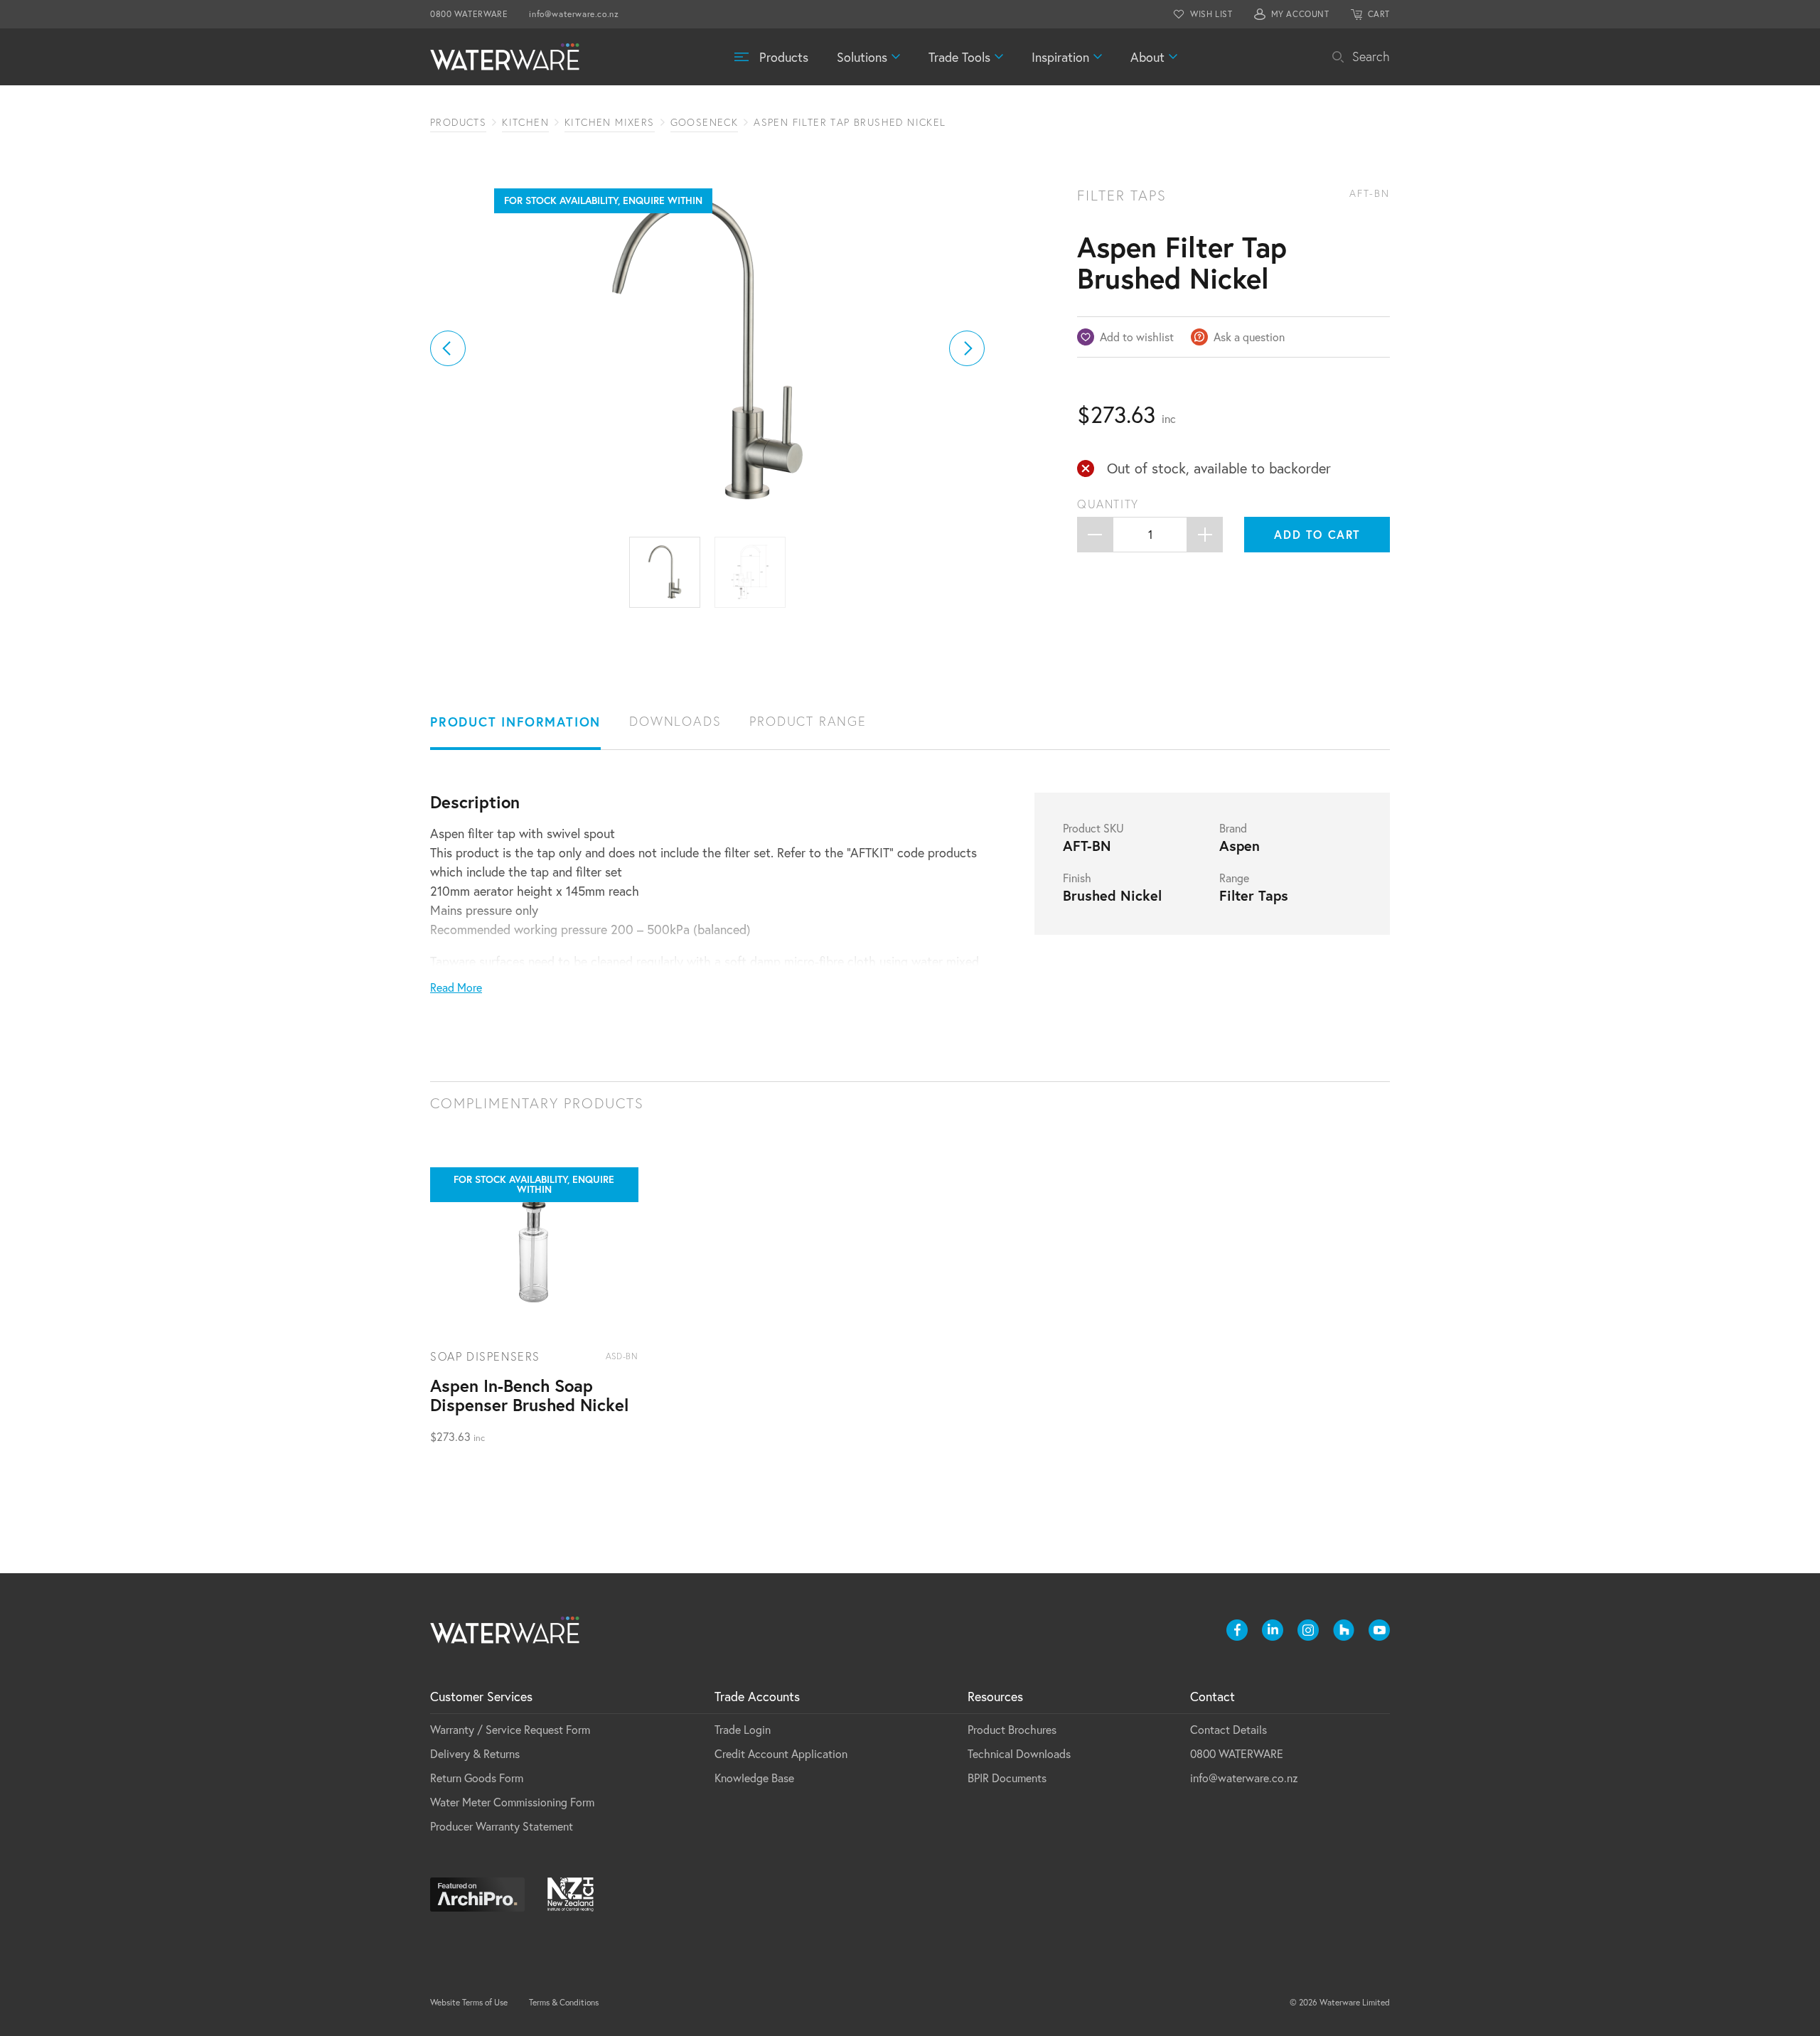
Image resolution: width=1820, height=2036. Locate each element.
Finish (1077, 878)
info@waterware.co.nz (574, 14)
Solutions (862, 57)
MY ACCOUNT (1300, 14)
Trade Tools (959, 57)
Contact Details (1228, 1729)
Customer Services (481, 1696)
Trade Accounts (757, 1696)
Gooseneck (705, 122)
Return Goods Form (477, 1778)
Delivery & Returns (475, 1753)
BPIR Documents (1007, 1778)
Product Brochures (1012, 1729)
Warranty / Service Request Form (510, 1729)
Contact (1213, 1696)
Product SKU (1093, 828)
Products (784, 57)
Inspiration (1060, 57)
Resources (995, 1696)
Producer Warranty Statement (502, 1826)
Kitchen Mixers (610, 122)
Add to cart (1317, 534)
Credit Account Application (781, 1753)
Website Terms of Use (469, 2002)
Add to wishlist (1137, 337)
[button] (448, 348)
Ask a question (1249, 337)
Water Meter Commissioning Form (512, 1802)
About (1147, 57)
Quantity (1108, 504)
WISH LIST (1211, 14)
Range (1234, 878)
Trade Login (743, 1729)
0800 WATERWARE (469, 14)
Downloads (675, 721)
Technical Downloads (1019, 1753)
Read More (456, 987)
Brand (1233, 828)
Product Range (808, 721)
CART (1379, 14)
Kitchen (525, 122)
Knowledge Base (754, 1778)
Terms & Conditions (564, 2002)
